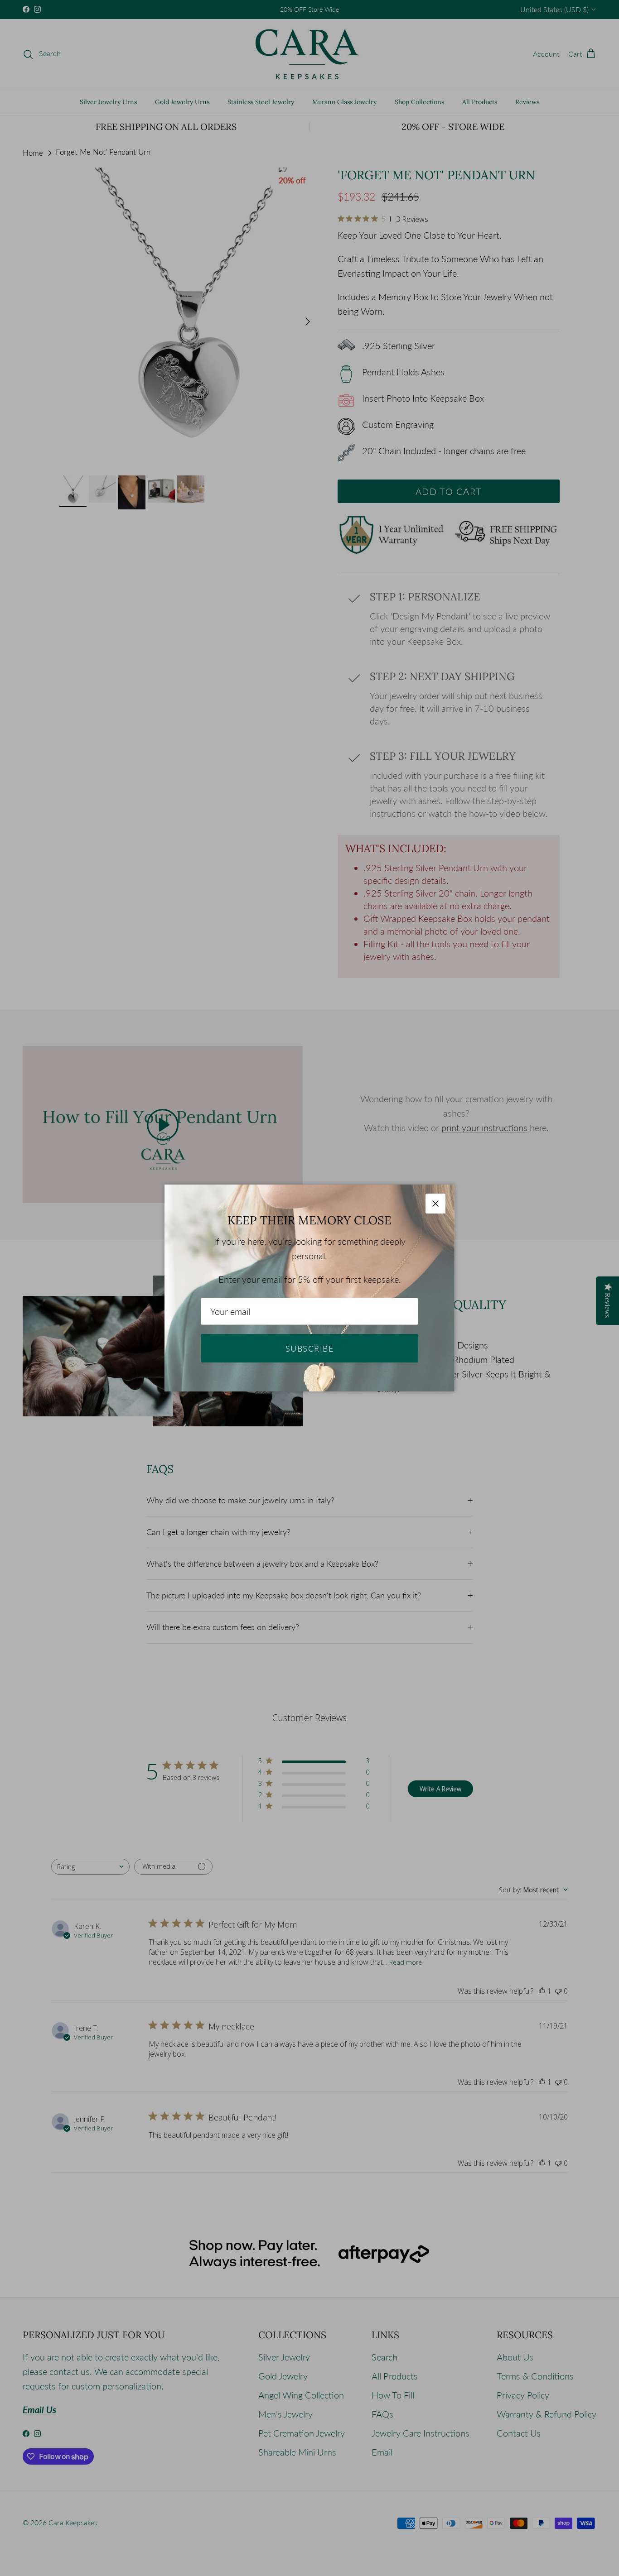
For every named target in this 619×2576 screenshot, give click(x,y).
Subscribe (309, 1348)
